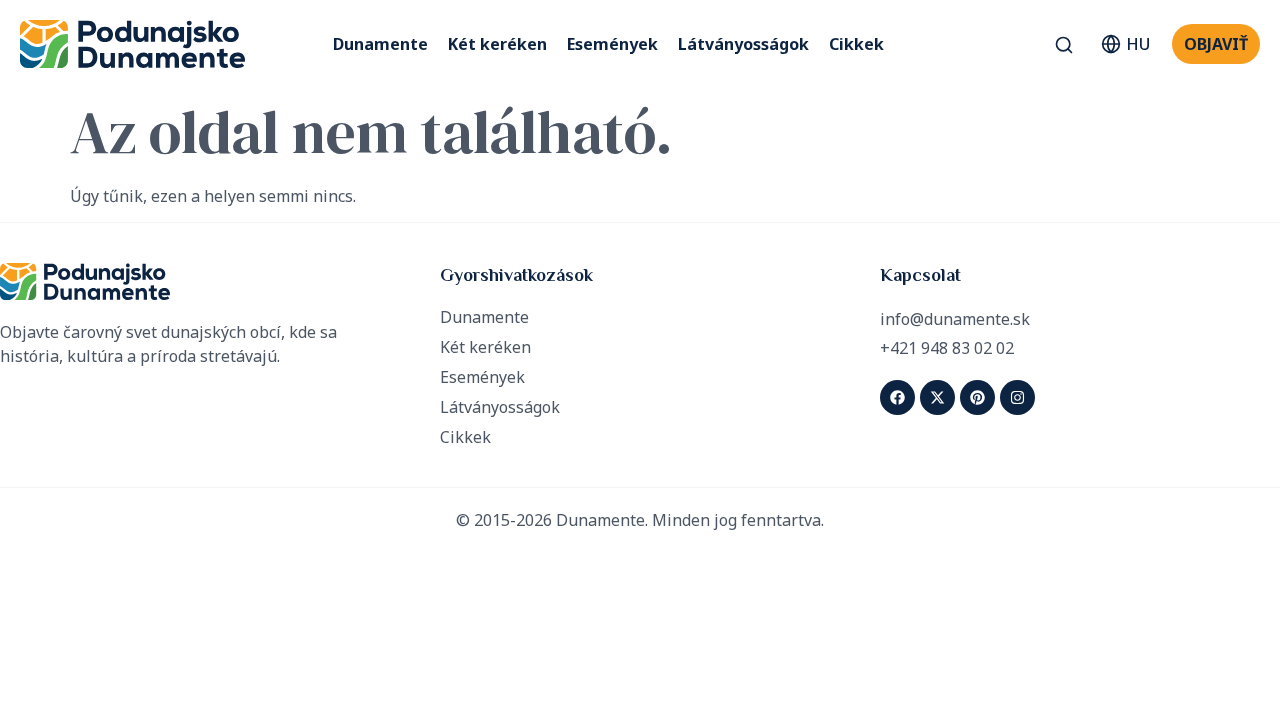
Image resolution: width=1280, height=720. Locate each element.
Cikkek (856, 44)
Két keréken (497, 44)
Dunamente (380, 44)
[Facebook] (897, 397)
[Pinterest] (977, 397)
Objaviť (1216, 44)
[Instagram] (1017, 397)
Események (612, 44)
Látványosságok (743, 44)
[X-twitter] (937, 397)
